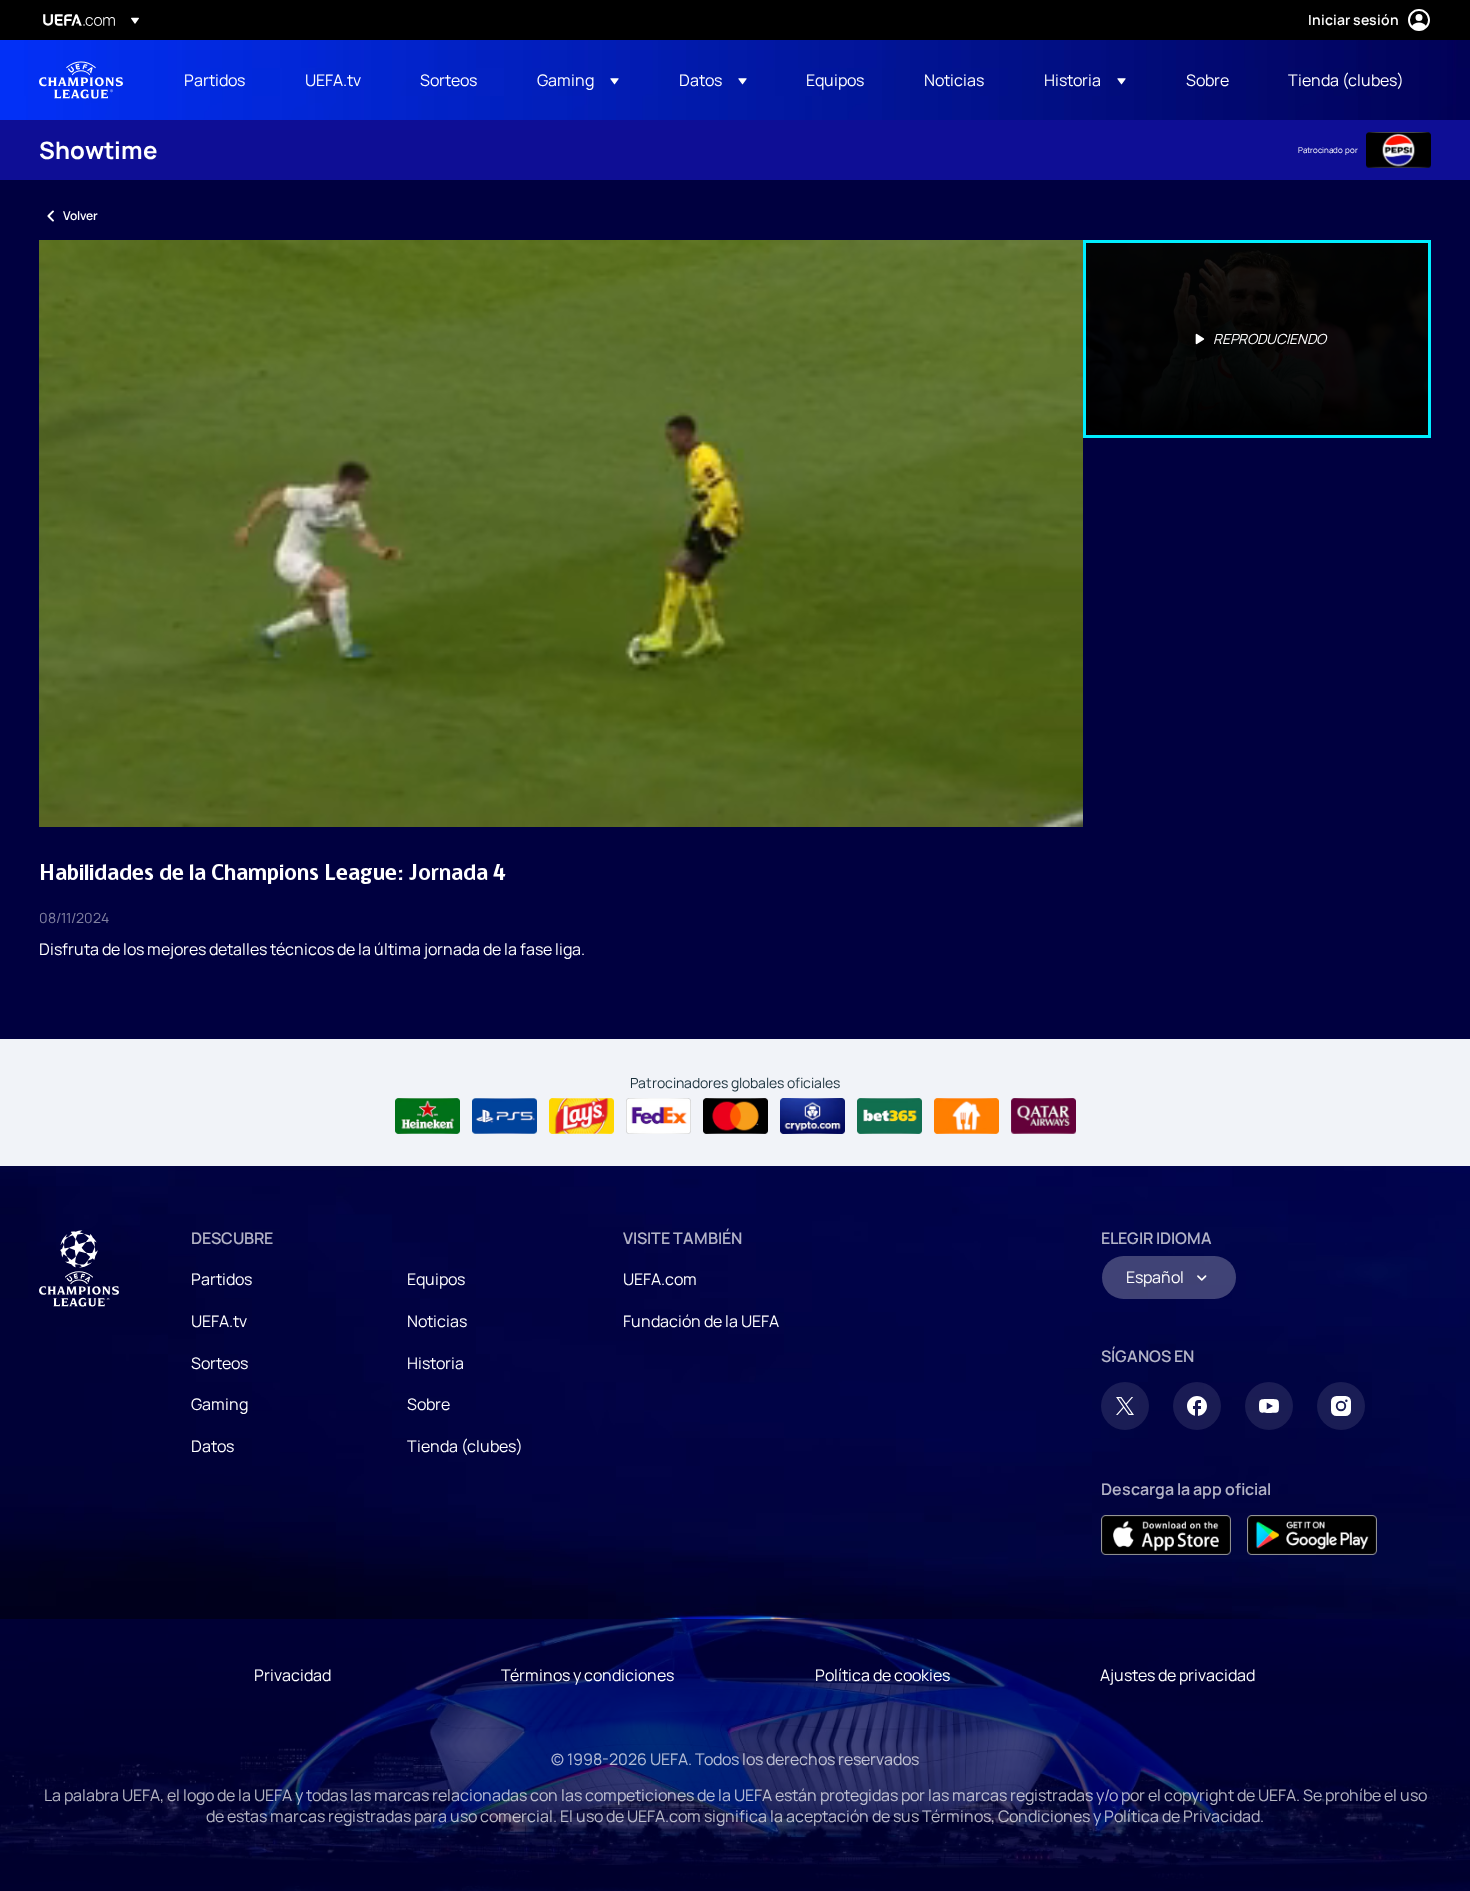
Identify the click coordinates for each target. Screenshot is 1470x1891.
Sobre (428, 1404)
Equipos (436, 1279)
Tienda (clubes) (465, 1446)
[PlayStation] (504, 1116)
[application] (561, 533)
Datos (212, 1446)
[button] (578, 80)
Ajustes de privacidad (1177, 1675)
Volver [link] (80, 215)
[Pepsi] (1398, 150)
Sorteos (219, 1363)
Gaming (219, 1404)
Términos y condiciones (587, 1675)
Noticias (437, 1321)
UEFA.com (660, 1279)
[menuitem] (219, 80)
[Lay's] (581, 1116)
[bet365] (889, 1116)
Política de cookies (882, 1675)
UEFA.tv (219, 1321)
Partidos (221, 1279)
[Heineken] (427, 1116)
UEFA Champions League (81, 80)
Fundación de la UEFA (701, 1321)
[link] (214, 80)
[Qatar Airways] (1043, 1116)
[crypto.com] (812, 1116)
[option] (1257, 339)
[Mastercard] (735, 1116)
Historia (435, 1363)
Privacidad (292, 1675)
